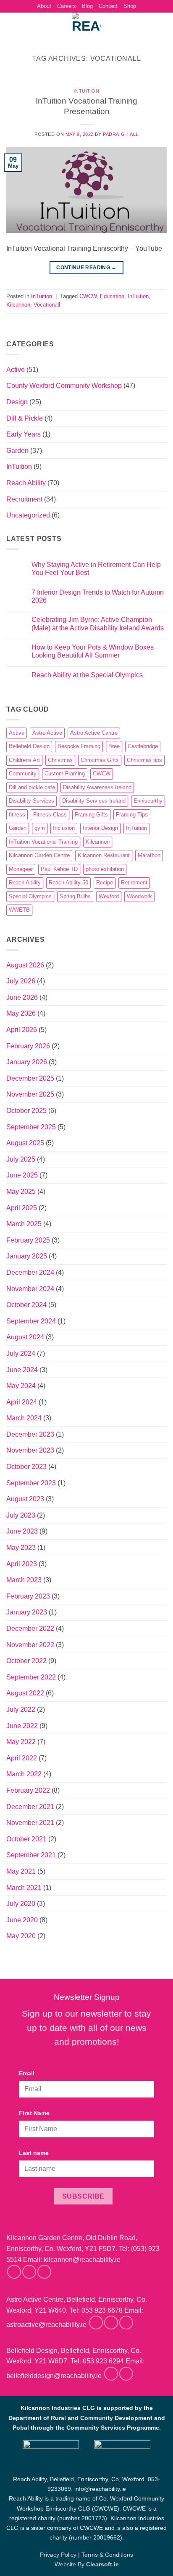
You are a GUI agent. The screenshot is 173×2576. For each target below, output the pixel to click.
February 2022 (28, 1790)
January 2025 (27, 1256)
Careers (67, 6)
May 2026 (21, 1013)
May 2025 (21, 1192)
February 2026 (28, 1046)
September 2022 (31, 1677)
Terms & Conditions (107, 2555)
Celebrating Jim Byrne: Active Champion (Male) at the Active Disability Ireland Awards (98, 624)
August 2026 (25, 965)
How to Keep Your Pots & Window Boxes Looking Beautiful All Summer (93, 651)
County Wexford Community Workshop (64, 386)
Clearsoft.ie (102, 2564)
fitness (17, 815)
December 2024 (30, 1272)
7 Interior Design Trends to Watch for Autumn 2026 (98, 596)
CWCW (88, 296)
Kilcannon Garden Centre (39, 855)
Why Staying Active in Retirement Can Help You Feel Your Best (96, 569)
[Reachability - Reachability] (86, 27)
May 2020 (21, 1936)
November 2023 (30, 1450)
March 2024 (24, 1418)
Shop (130, 6)
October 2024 (26, 1305)
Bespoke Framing (79, 746)
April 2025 (22, 1208)
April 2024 (22, 1402)
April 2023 (22, 1564)
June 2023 (22, 1531)
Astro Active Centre (94, 733)
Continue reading (86, 268)
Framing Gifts (91, 815)
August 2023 (25, 1499)
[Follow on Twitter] (44, 2272)
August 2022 (25, 1693)
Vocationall (47, 305)
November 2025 (30, 1094)
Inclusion (64, 828)
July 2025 (21, 1159)
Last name (34, 2153)
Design (17, 402)
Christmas (60, 760)
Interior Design (100, 828)
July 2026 (21, 981)
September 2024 (31, 1321)
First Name (34, 2113)
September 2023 (31, 1483)
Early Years (24, 434)
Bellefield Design (29, 746)
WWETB (19, 910)
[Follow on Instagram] (29, 2272)
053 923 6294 (103, 2361)
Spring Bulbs (75, 896)
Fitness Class (50, 815)
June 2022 (22, 1726)
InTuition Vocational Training (43, 842)
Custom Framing (65, 773)
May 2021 (21, 1871)
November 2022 (30, 1645)
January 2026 (27, 1062)
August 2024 (25, 1337)
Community (23, 773)
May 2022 (21, 1742)
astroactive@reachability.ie (46, 2325)
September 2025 (31, 1127)
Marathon (149, 855)
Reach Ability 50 (68, 882)
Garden (17, 451)
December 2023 (30, 1434)
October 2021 (26, 1839)
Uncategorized (28, 515)
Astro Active (47, 733)
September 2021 (31, 1855)
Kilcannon (18, 305)
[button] (11, 27)
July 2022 (21, 1709)
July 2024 (21, 1353)
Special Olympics (30, 896)
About (44, 6)
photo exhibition (105, 869)
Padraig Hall (121, 134)
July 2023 (21, 1515)
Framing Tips (132, 815)
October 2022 (26, 1661)
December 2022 (30, 1629)
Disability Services (31, 801)
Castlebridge (143, 746)
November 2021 (30, 1823)
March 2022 (24, 1774)
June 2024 (22, 1370)
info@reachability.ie (100, 2489)
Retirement (134, 882)
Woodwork (139, 896)
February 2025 (28, 1240)
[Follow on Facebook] (14, 2272)
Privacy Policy (58, 2555)
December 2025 (30, 1078)
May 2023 (21, 1548)
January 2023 (27, 1612)
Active (16, 370)
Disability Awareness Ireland (97, 787)
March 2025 (24, 1224)
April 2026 (22, 1030)
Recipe (105, 882)
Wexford (109, 896)
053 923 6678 (102, 2310)
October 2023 (26, 1467)
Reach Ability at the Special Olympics (87, 675)
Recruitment (24, 499)
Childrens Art (24, 760)
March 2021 (24, 1888)
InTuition (86, 91)
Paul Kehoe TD (59, 869)
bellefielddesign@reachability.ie (54, 2376)
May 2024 (21, 1386)
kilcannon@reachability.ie (82, 2260)
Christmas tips (144, 760)
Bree (114, 746)
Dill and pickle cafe (32, 787)
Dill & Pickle (25, 418)
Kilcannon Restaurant (104, 855)
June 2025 (22, 1175)
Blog (87, 6)
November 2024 (30, 1289)
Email (27, 2073)
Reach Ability (26, 483)
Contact (108, 6)
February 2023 (28, 1596)
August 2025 (25, 1143)
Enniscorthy (148, 801)
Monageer (21, 869)
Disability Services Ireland (94, 801)
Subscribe (83, 2196)
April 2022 (22, 1758)
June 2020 (22, 1920)
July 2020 (21, 1904)
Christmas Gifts (100, 760)
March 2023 (24, 1580)
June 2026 (22, 997)
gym (40, 828)
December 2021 (30, 1807)
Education (112, 296)
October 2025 (26, 1111)
